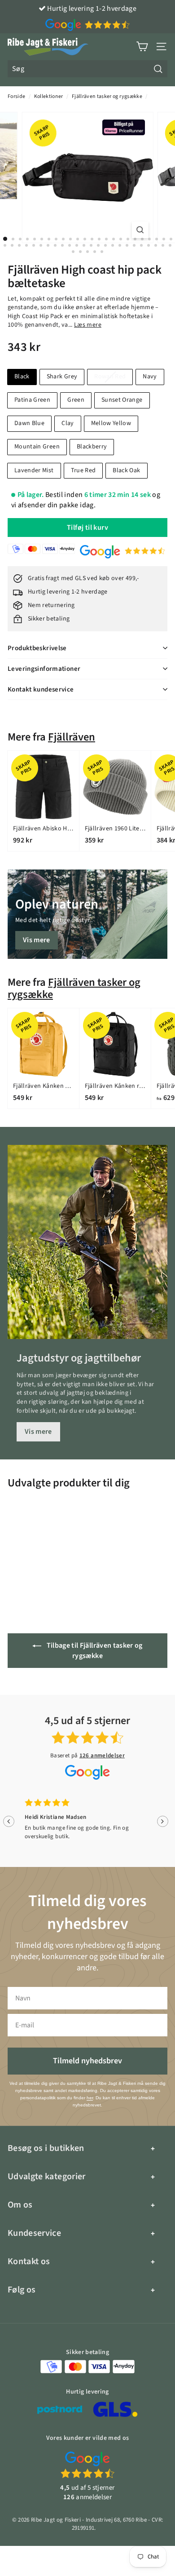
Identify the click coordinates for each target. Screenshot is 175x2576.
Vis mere (37, 940)
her (90, 2098)
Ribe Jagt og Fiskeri (56, 2520)
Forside (16, 96)
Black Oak (126, 470)
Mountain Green (37, 447)
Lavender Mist (34, 470)
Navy (150, 377)
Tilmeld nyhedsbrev (87, 2061)
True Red (83, 470)
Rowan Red (110, 377)
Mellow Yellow (111, 423)
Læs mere (88, 325)
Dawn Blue (29, 423)
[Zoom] (140, 230)
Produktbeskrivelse (37, 648)
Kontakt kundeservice (41, 689)
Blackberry (92, 447)
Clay (68, 423)
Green (76, 400)
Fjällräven (72, 737)
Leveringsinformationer (44, 669)
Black (22, 377)
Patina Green (32, 400)
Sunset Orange (122, 400)
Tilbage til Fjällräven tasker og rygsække (94, 1651)
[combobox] (87, 69)
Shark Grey (62, 377)
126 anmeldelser (102, 1756)
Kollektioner (49, 96)
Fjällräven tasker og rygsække (107, 96)
